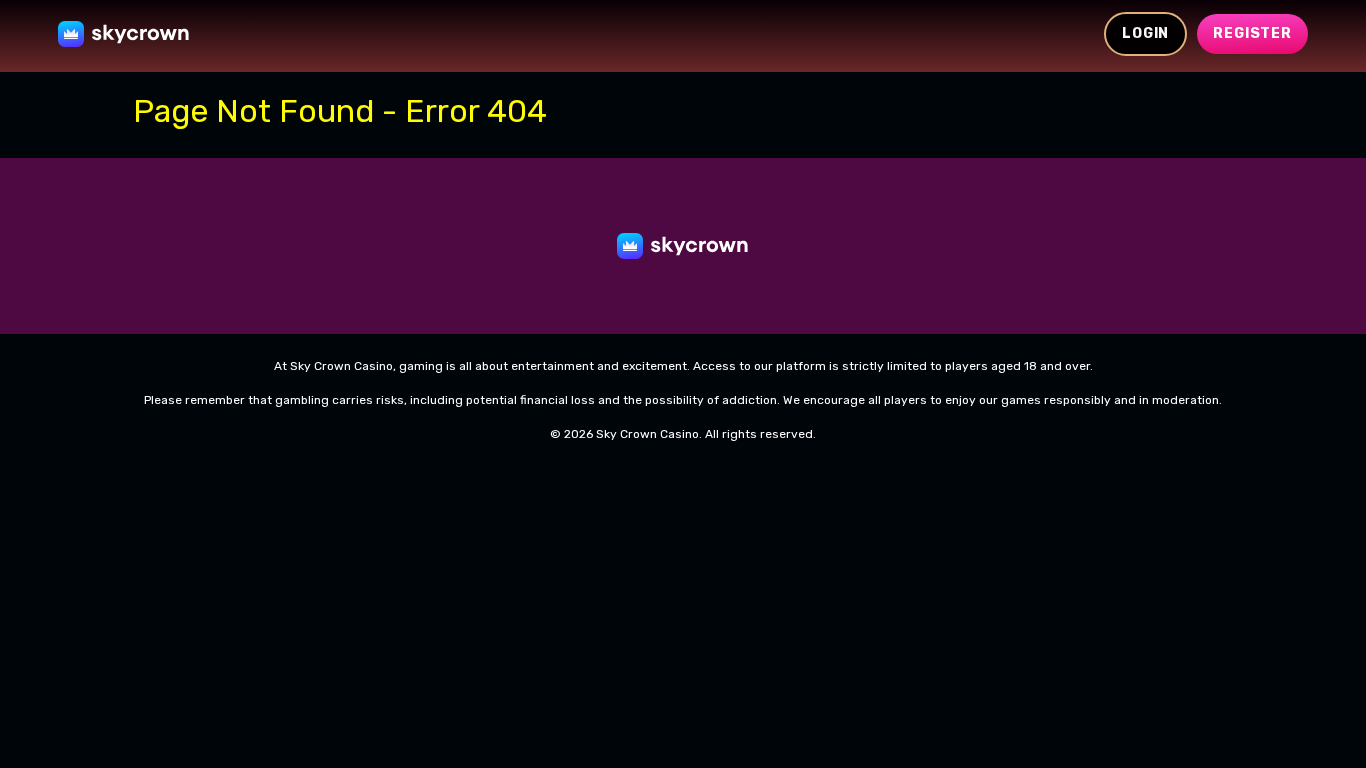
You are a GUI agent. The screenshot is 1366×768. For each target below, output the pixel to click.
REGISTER (1252, 33)
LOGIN (1145, 33)
